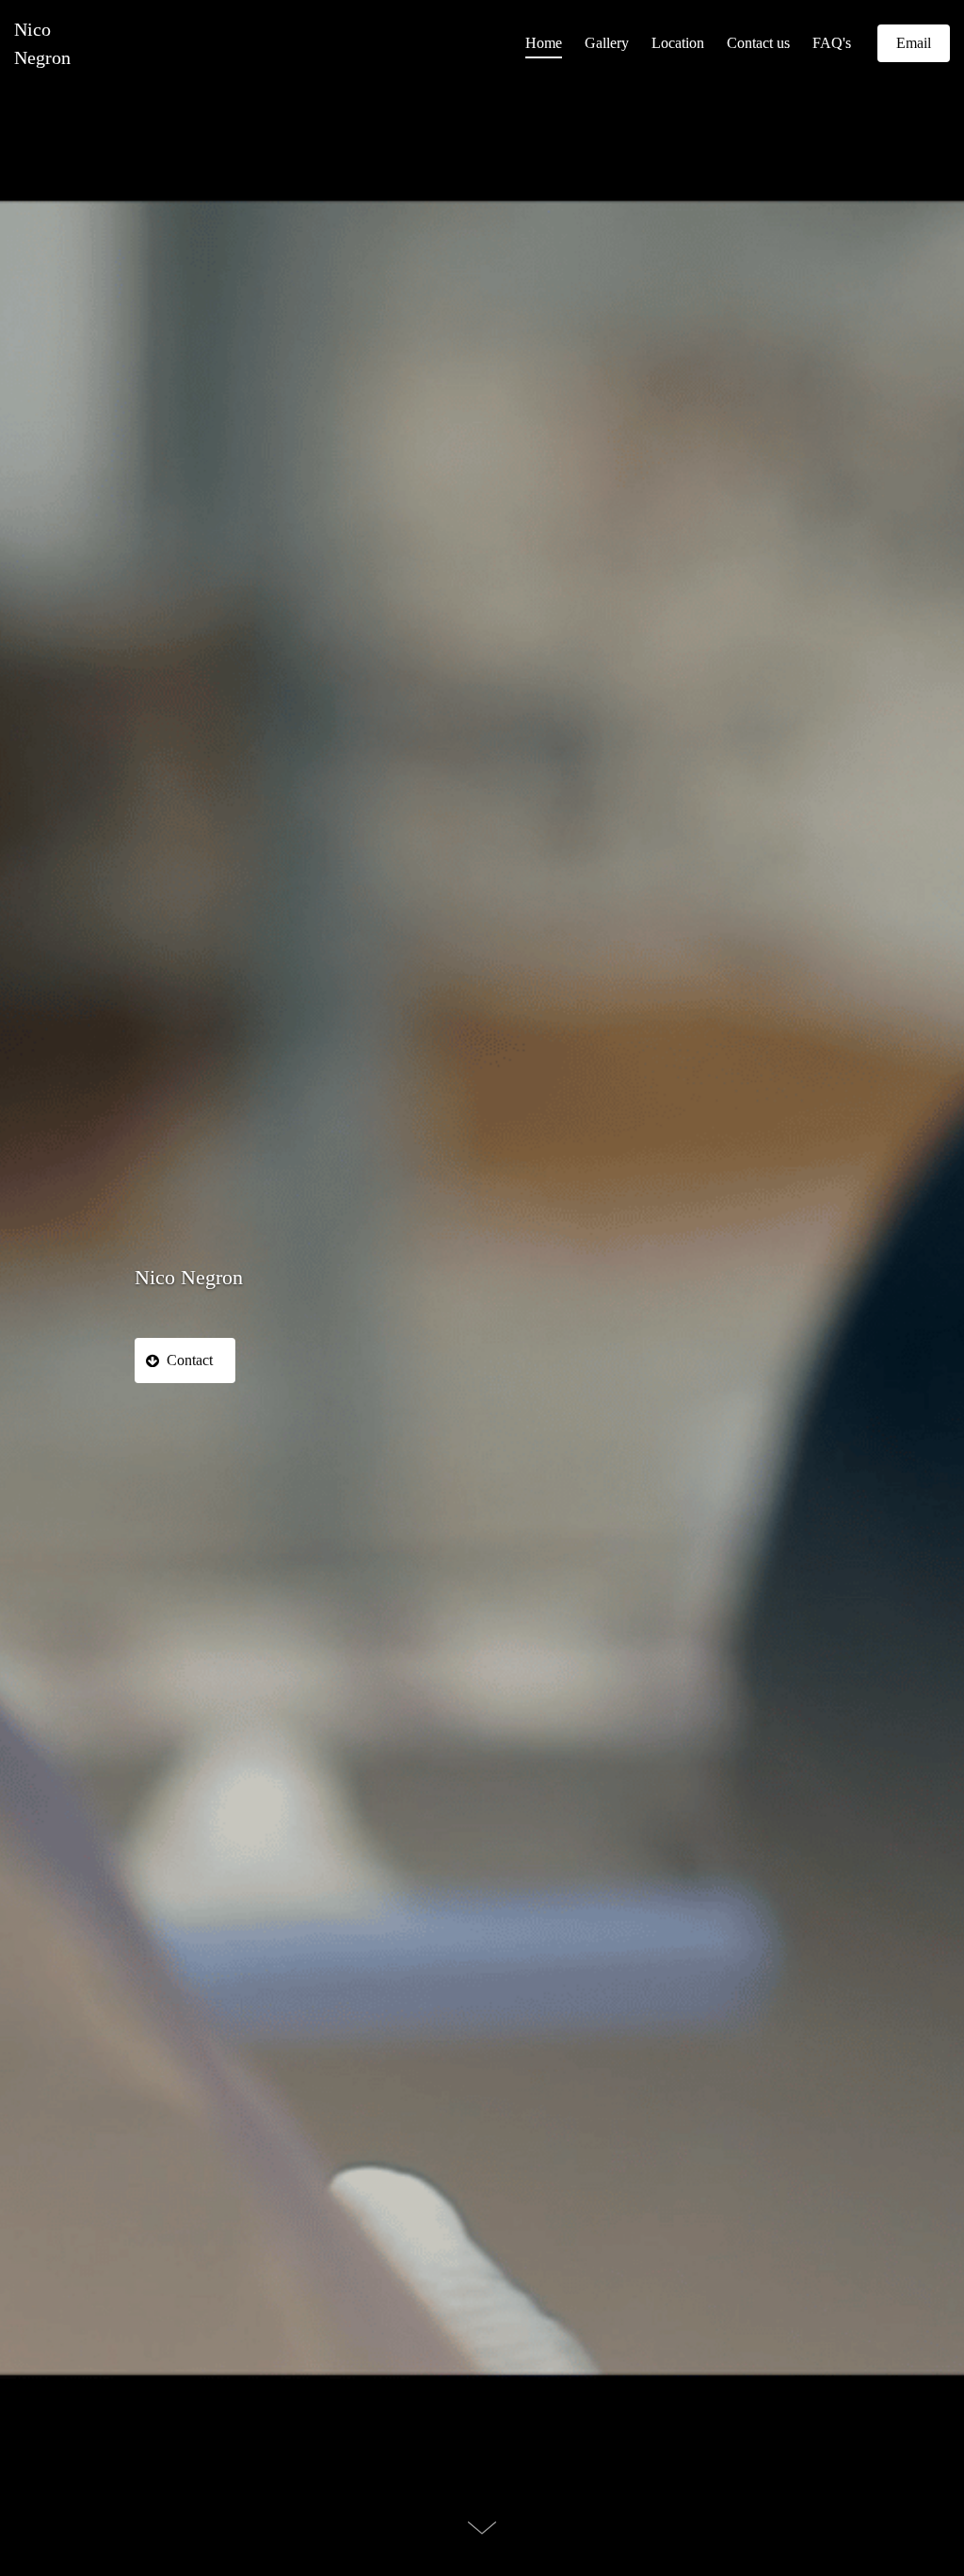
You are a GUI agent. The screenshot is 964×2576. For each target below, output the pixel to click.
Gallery (607, 43)
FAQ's (832, 43)
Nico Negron (39, 43)
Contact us (758, 43)
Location (678, 43)
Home (544, 43)
